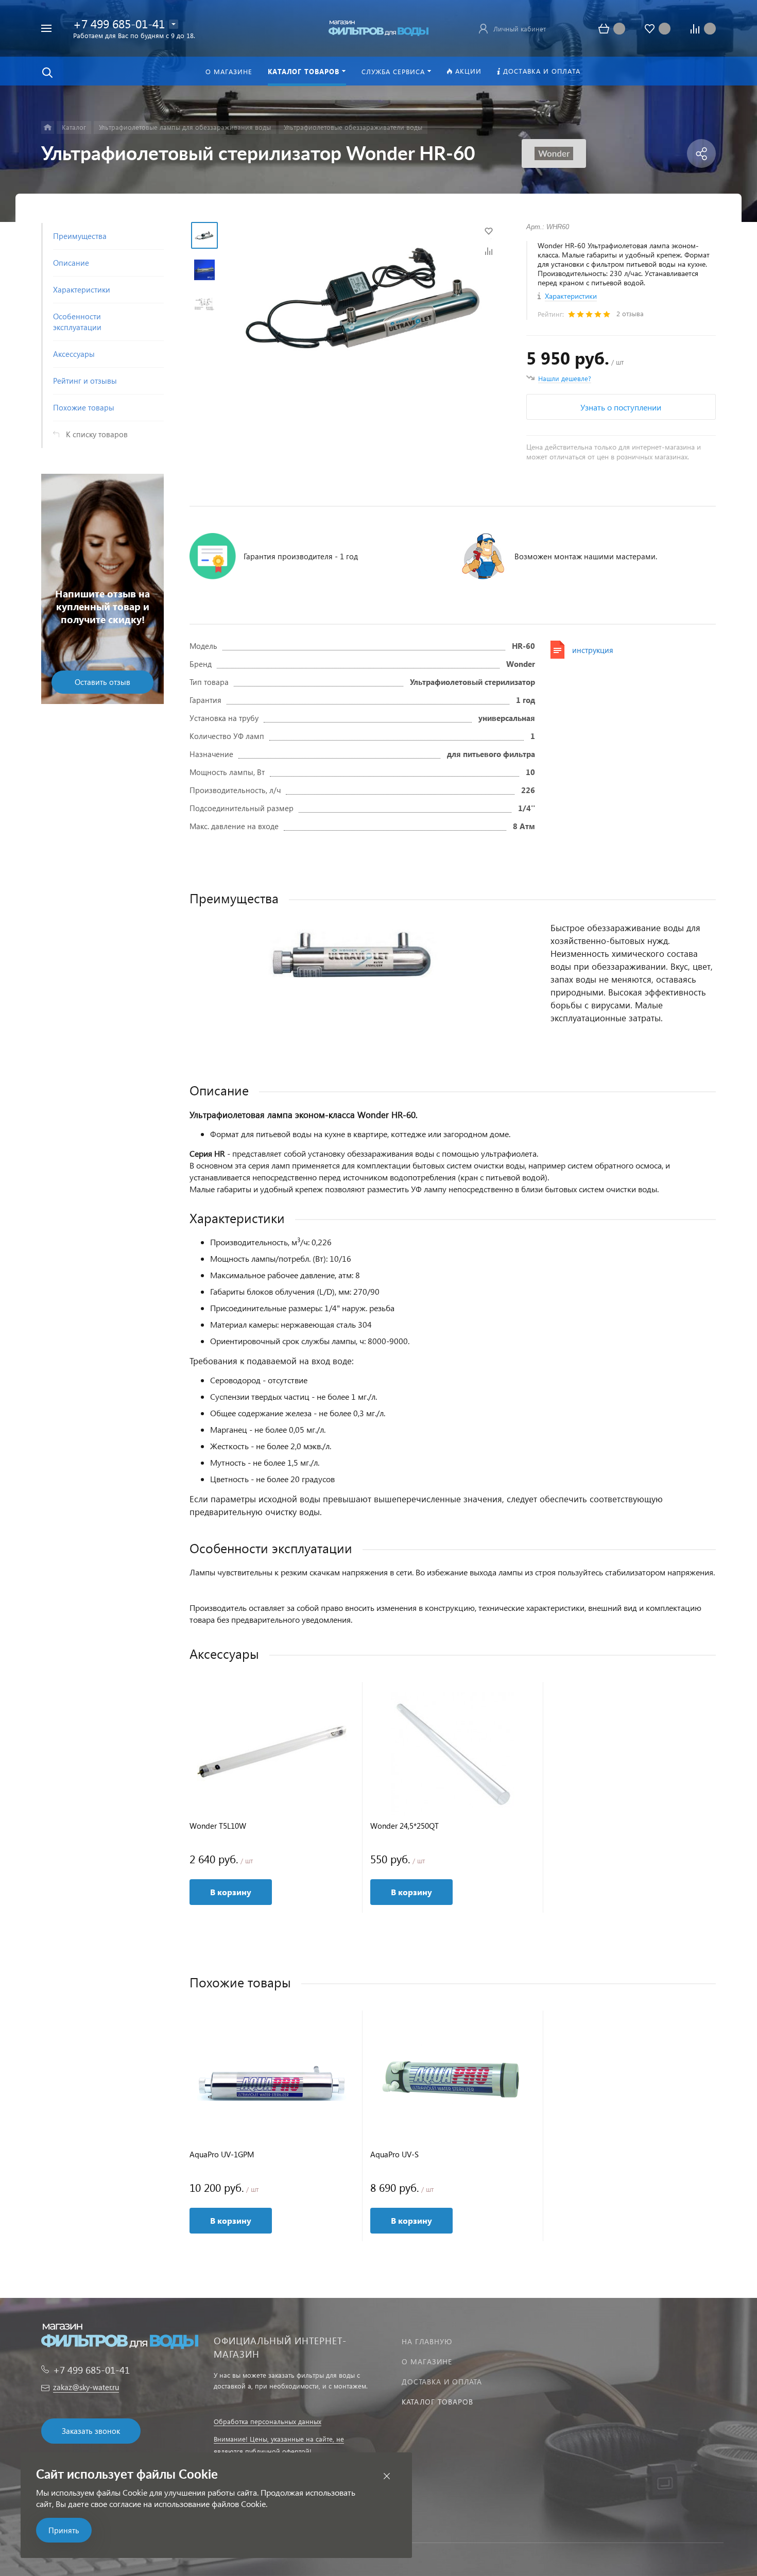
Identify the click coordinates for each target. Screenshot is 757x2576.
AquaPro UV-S (394, 2154)
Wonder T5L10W (218, 1826)
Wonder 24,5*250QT (405, 1826)
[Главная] (48, 127)
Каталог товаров (437, 2402)
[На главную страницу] (378, 27)
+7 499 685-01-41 (119, 23)
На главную (427, 2341)
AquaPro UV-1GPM (222, 2154)
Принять (64, 2530)
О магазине (427, 2362)
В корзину (231, 1892)
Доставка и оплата (442, 2382)
